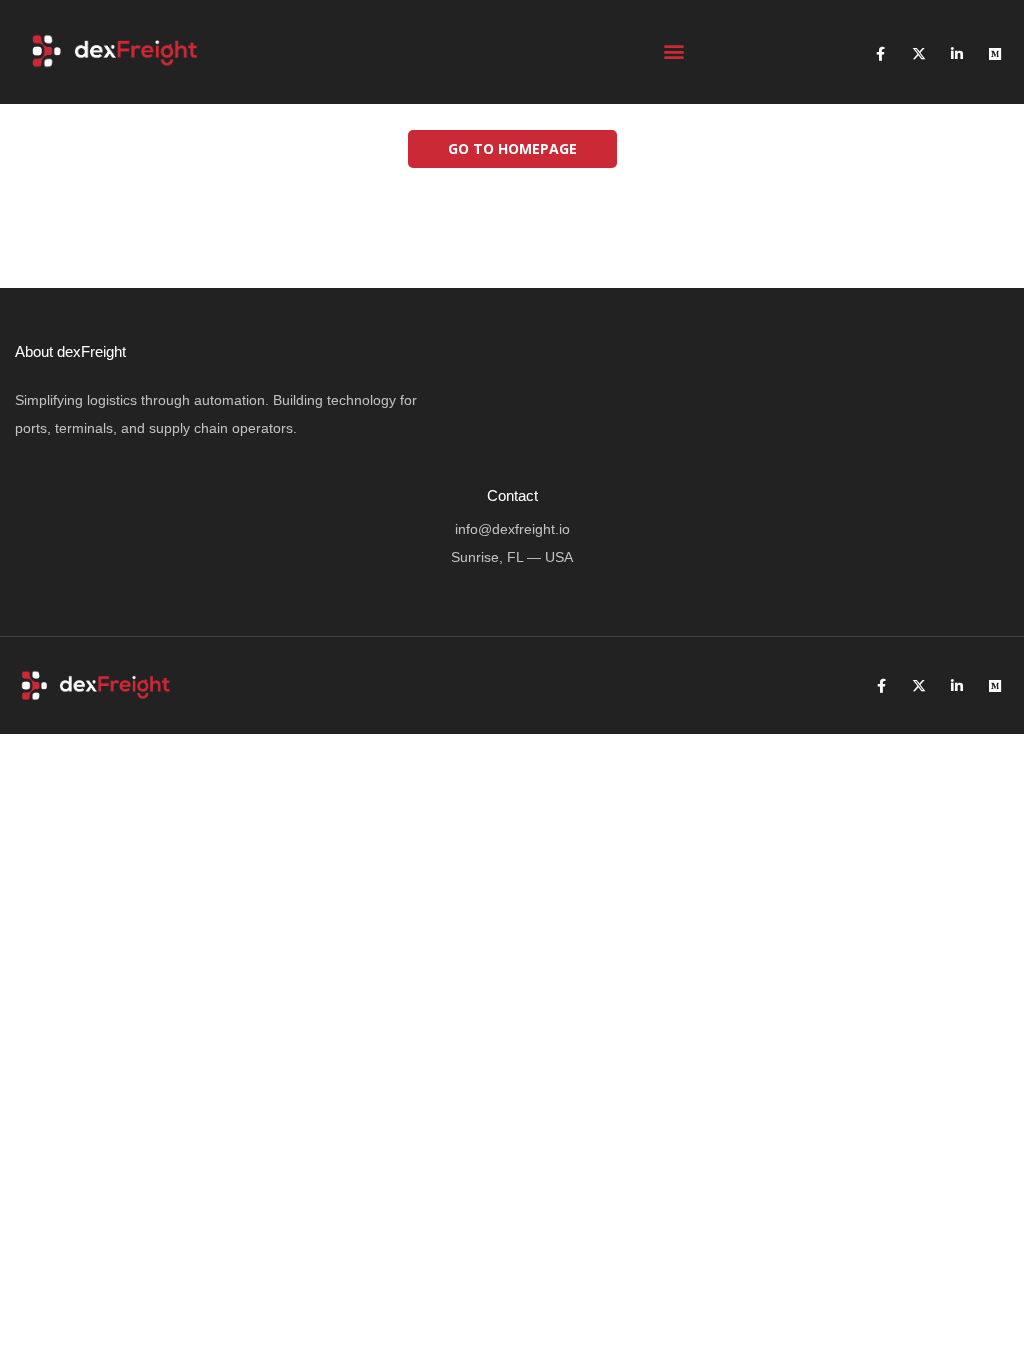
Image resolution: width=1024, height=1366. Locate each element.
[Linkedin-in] (957, 54)
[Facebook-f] (881, 54)
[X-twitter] (919, 54)
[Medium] (995, 54)
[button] (674, 51)
